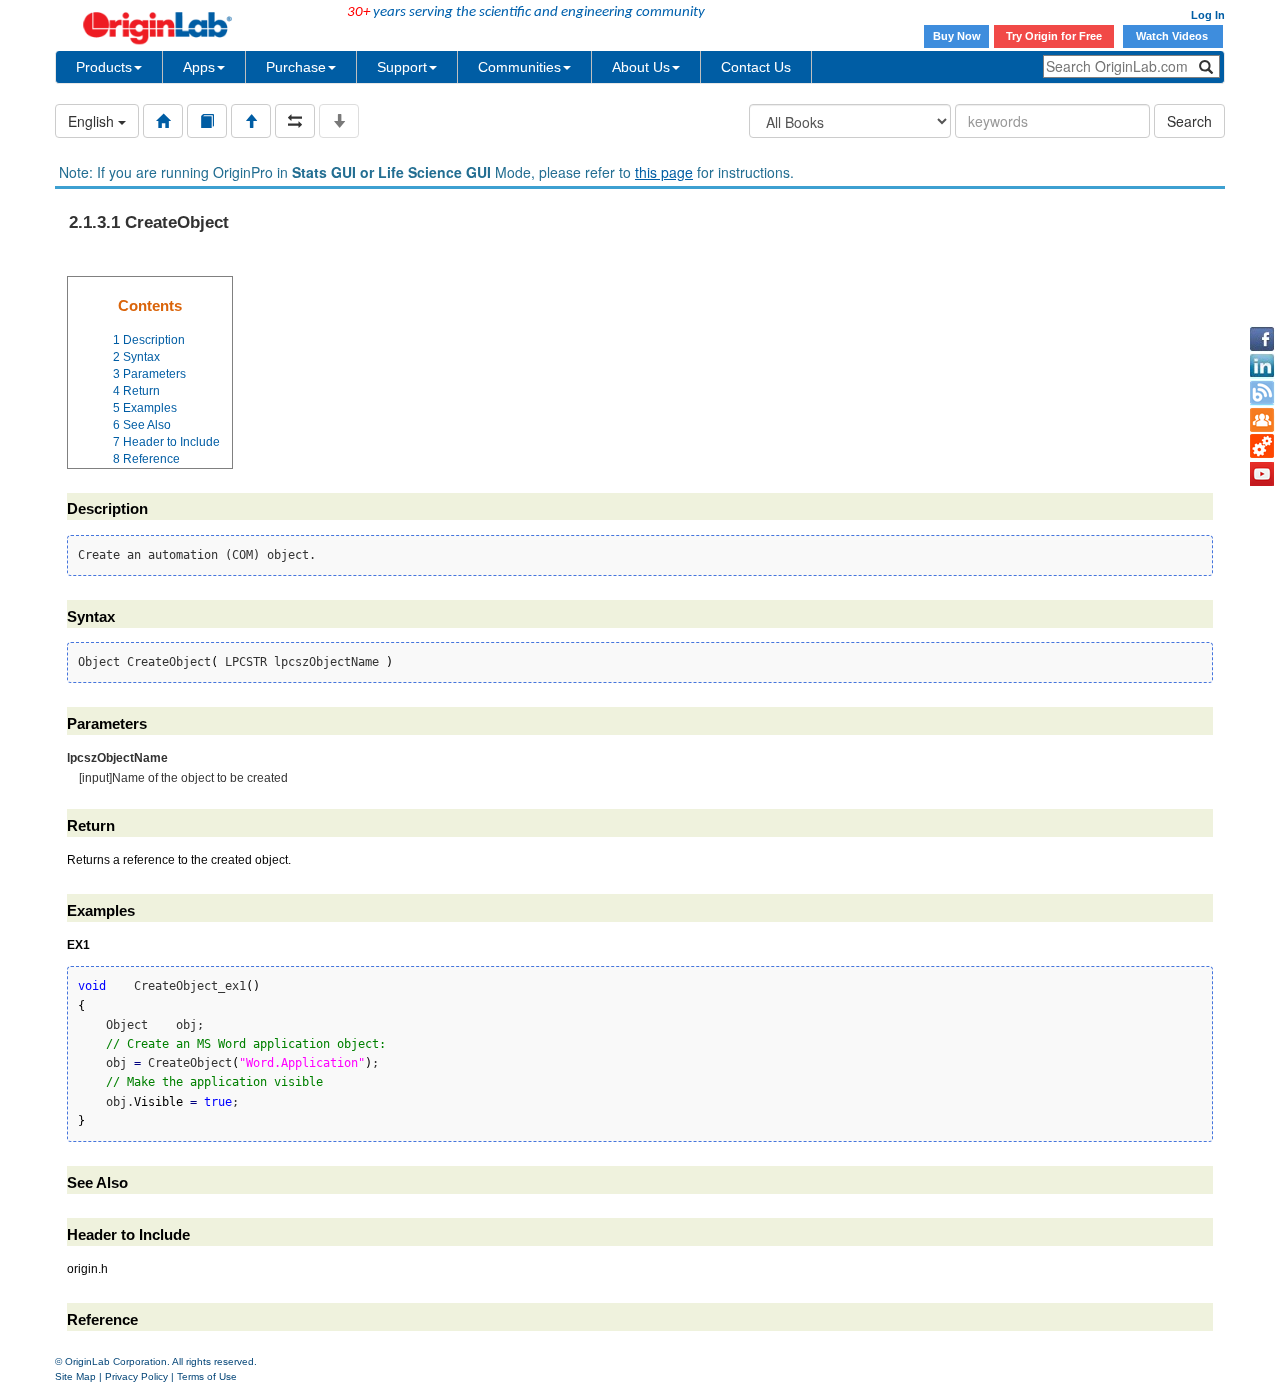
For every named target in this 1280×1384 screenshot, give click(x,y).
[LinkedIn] (1262, 366)
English (93, 121)
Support (402, 67)
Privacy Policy (136, 1376)
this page (664, 172)
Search (1189, 121)
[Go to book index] (207, 121)
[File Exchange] (1262, 447)
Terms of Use (207, 1376)
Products (104, 67)
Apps (199, 67)
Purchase (296, 67)
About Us (641, 67)
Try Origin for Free (1054, 36)
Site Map (75, 1376)
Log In (1208, 15)
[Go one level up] (251, 121)
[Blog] (1262, 393)
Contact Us (756, 67)
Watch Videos (1173, 36)
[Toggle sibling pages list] (295, 121)
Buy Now (957, 36)
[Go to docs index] (163, 121)
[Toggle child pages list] (339, 121)
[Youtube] (1262, 474)
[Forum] (1262, 420)
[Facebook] (1262, 339)
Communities (519, 67)
